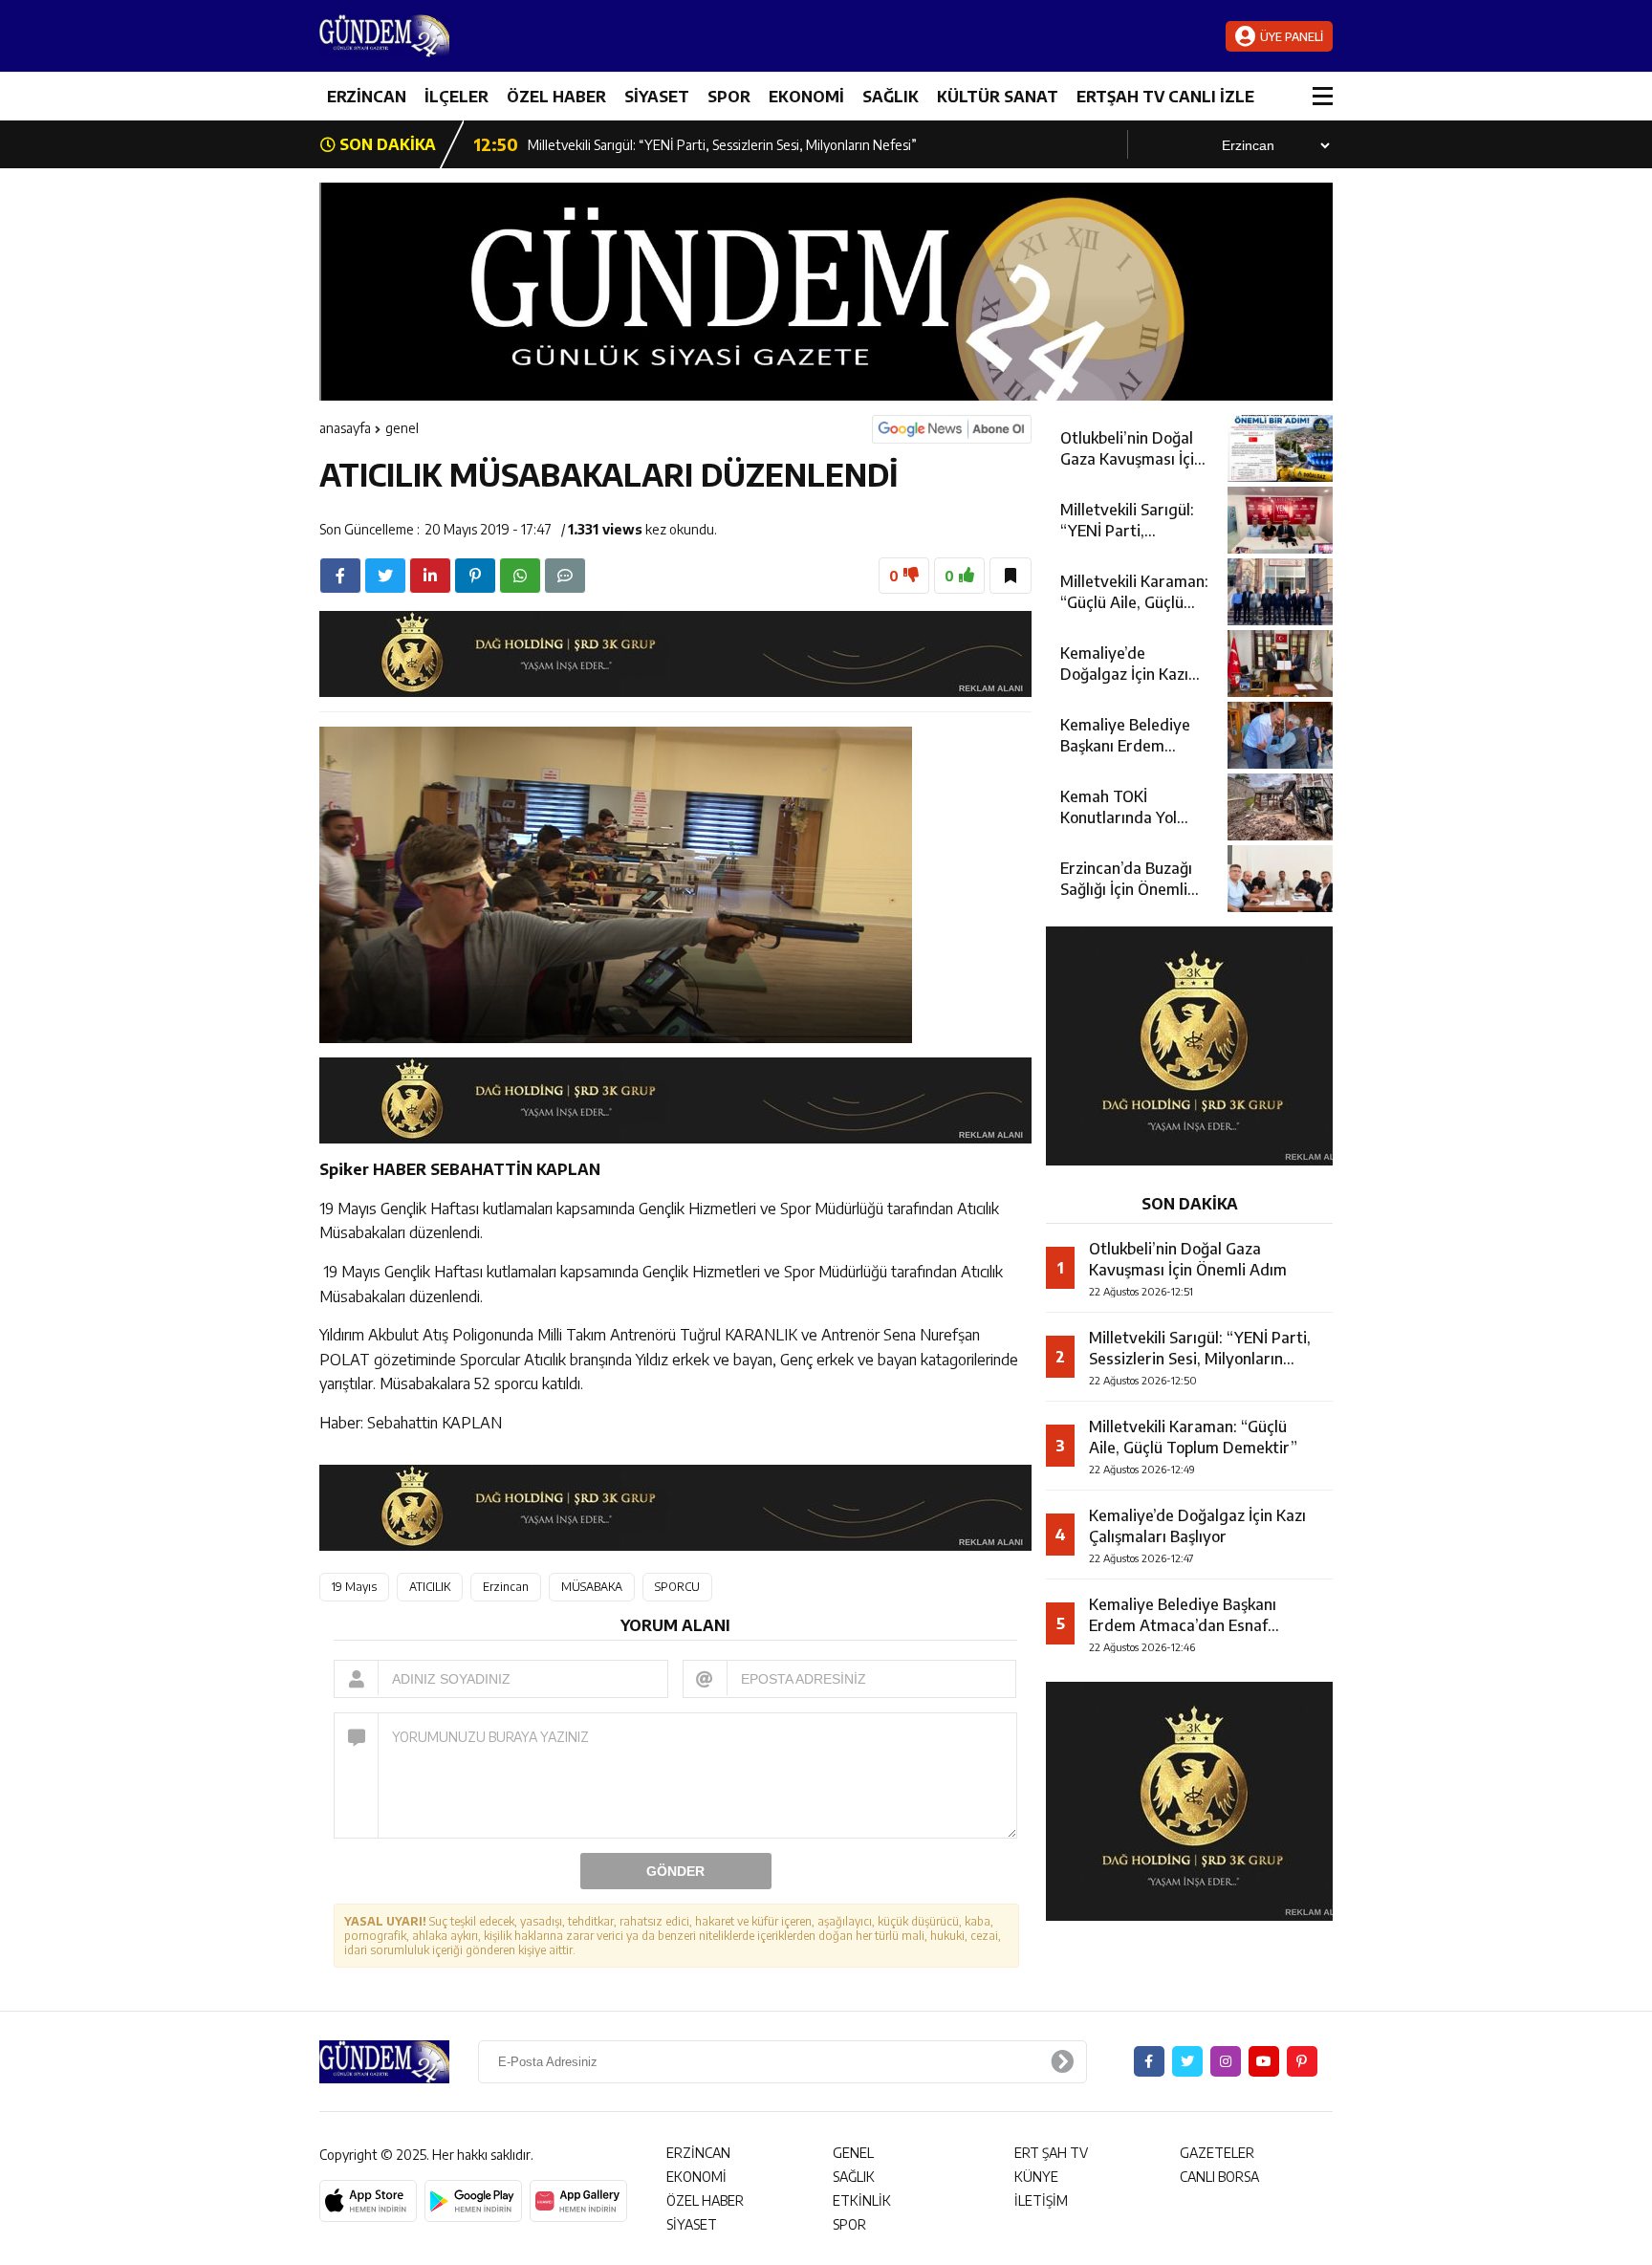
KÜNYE (1036, 2177)
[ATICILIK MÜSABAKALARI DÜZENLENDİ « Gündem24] (434, 36)
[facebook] (340, 576)
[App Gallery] (578, 2201)
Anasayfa (345, 428)
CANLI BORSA (1219, 2177)
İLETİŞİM (1041, 2200)
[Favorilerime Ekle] (1011, 576)
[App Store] (368, 2201)
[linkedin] (430, 576)
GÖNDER (675, 1871)
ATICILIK (430, 1587)
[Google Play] (473, 2201)
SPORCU (677, 1587)
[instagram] (1226, 2061)
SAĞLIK (891, 97)
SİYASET (657, 97)
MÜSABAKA (592, 1587)
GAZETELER (1217, 2153)
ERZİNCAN (367, 97)
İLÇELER (456, 97)
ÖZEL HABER (556, 97)
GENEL (402, 428)
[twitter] (385, 576)
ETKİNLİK (862, 2200)
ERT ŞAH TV (1051, 2153)
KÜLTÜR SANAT (998, 97)
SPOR (729, 97)
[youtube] (1264, 2061)
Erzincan (506, 1587)
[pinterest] (475, 576)
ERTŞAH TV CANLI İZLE (1165, 97)
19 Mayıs (354, 1587)
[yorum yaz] (565, 576)
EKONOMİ (806, 97)
